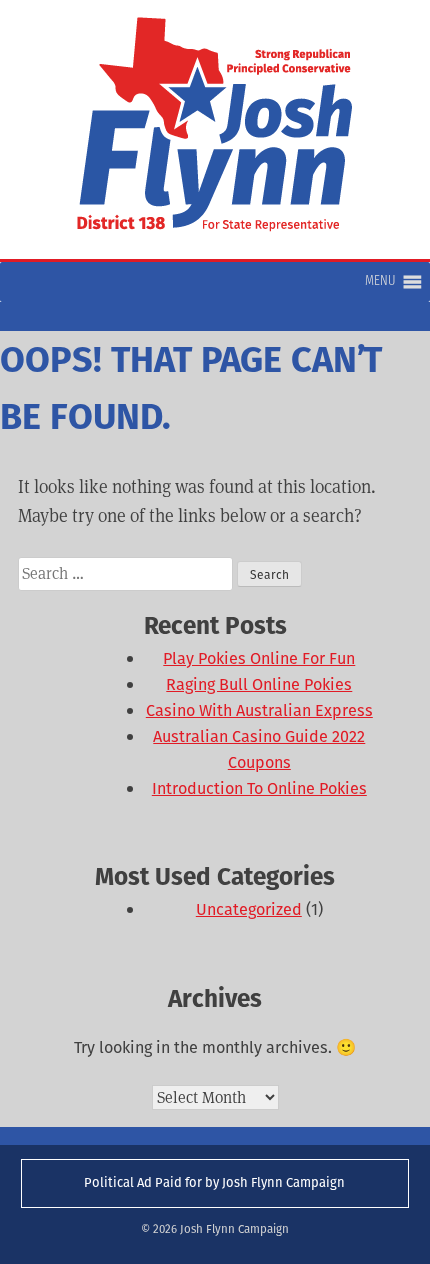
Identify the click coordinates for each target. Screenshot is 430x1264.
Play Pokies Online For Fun (259, 658)
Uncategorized (249, 909)
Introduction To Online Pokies (259, 788)
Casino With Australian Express (259, 710)
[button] (380, 282)
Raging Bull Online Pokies (259, 684)
